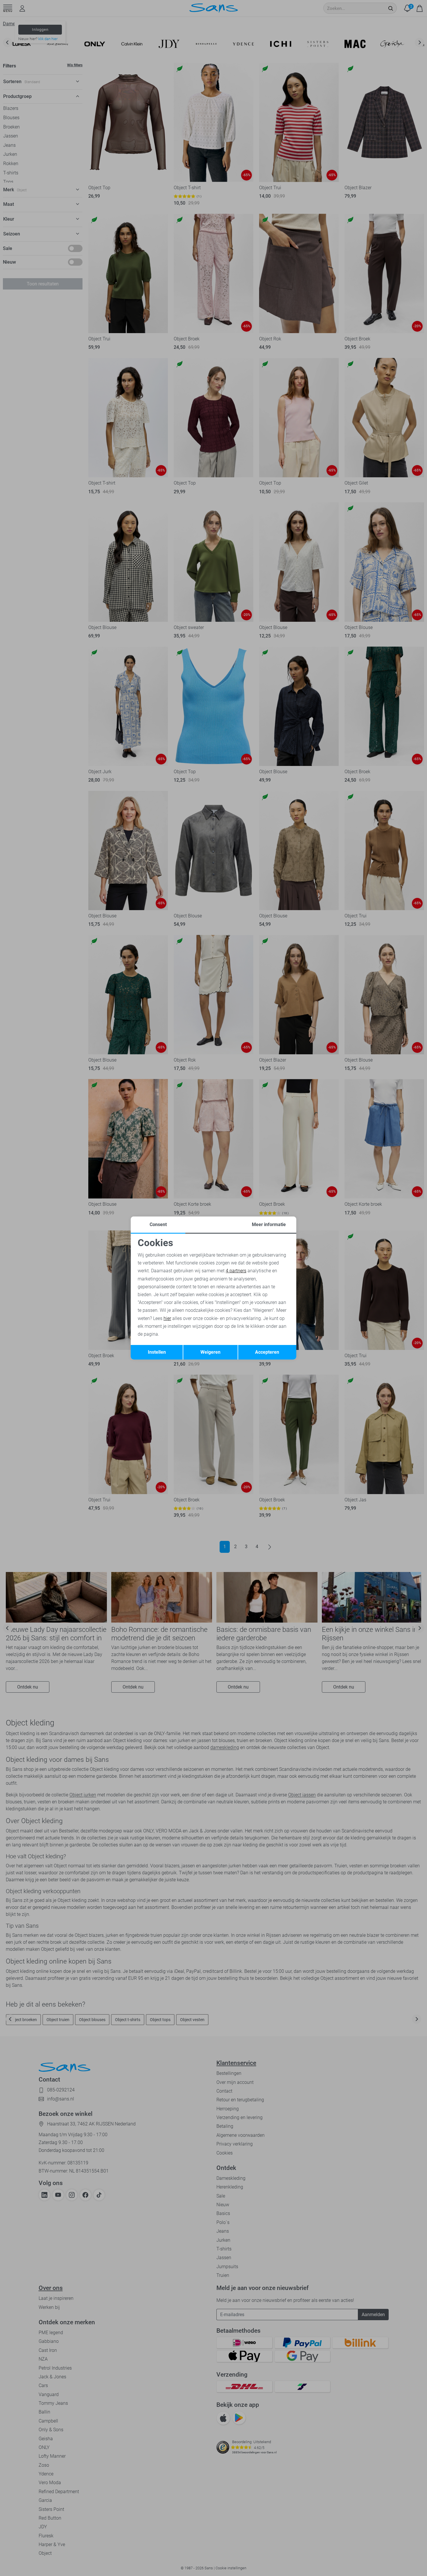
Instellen (157, 1352)
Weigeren (210, 1352)
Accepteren (267, 1352)
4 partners (236, 1271)
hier (167, 1318)
